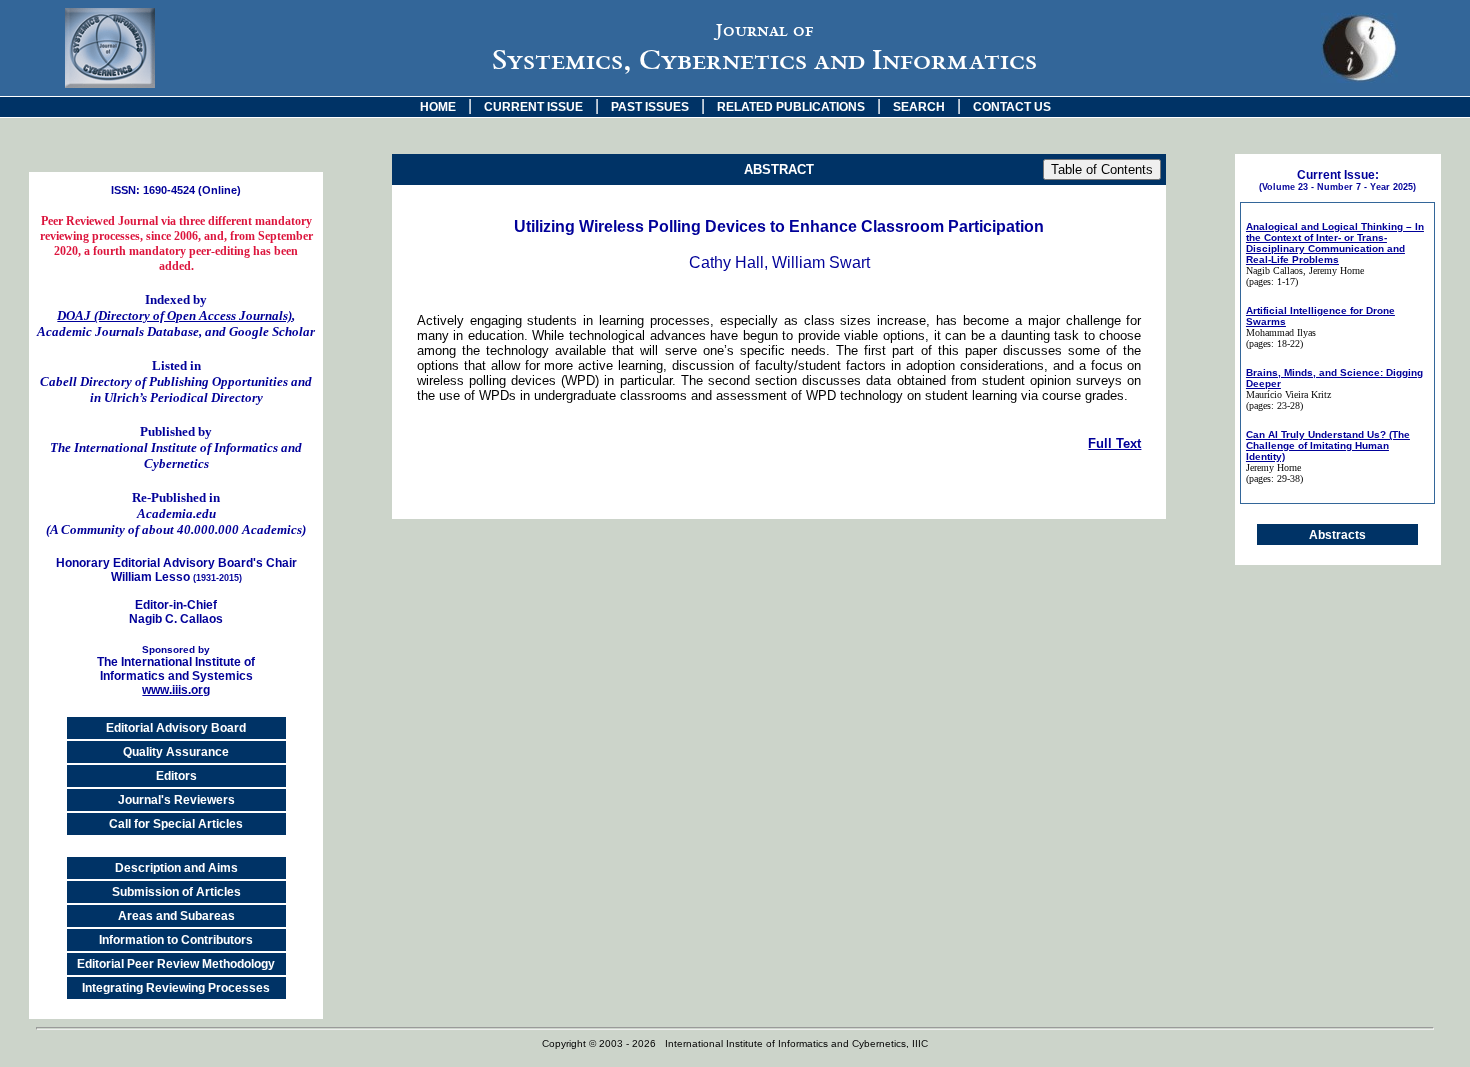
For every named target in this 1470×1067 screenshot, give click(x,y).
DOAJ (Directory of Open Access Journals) (174, 315)
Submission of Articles (176, 892)
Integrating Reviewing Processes (176, 988)
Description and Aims (176, 868)
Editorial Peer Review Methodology (176, 964)
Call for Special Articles (176, 824)
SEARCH (919, 107)
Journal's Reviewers (176, 800)
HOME (438, 107)
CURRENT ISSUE (533, 107)
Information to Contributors (176, 940)
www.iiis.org (176, 690)
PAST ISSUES (650, 107)
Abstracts (1337, 535)
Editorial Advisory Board (176, 728)
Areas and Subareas (176, 916)
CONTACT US (1012, 107)
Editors (176, 776)
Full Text (1114, 443)
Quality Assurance (176, 752)
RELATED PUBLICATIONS (791, 107)
